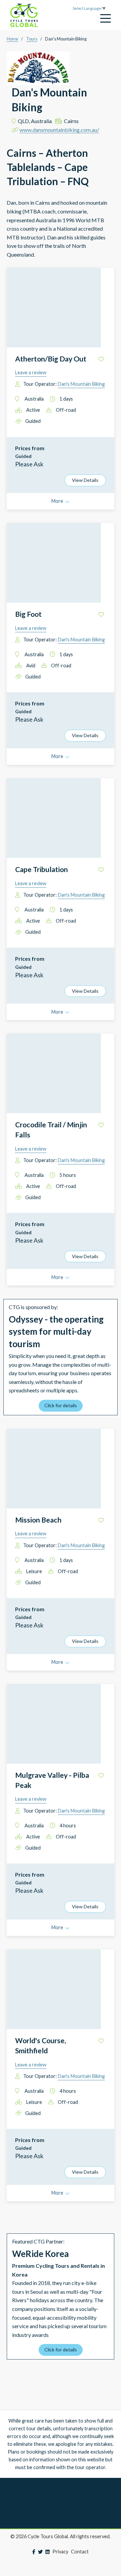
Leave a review (31, 372)
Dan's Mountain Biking (81, 384)
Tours (32, 39)
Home (12, 39)
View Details (85, 480)
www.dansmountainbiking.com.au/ (59, 130)
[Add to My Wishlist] (101, 359)
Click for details (61, 1405)
